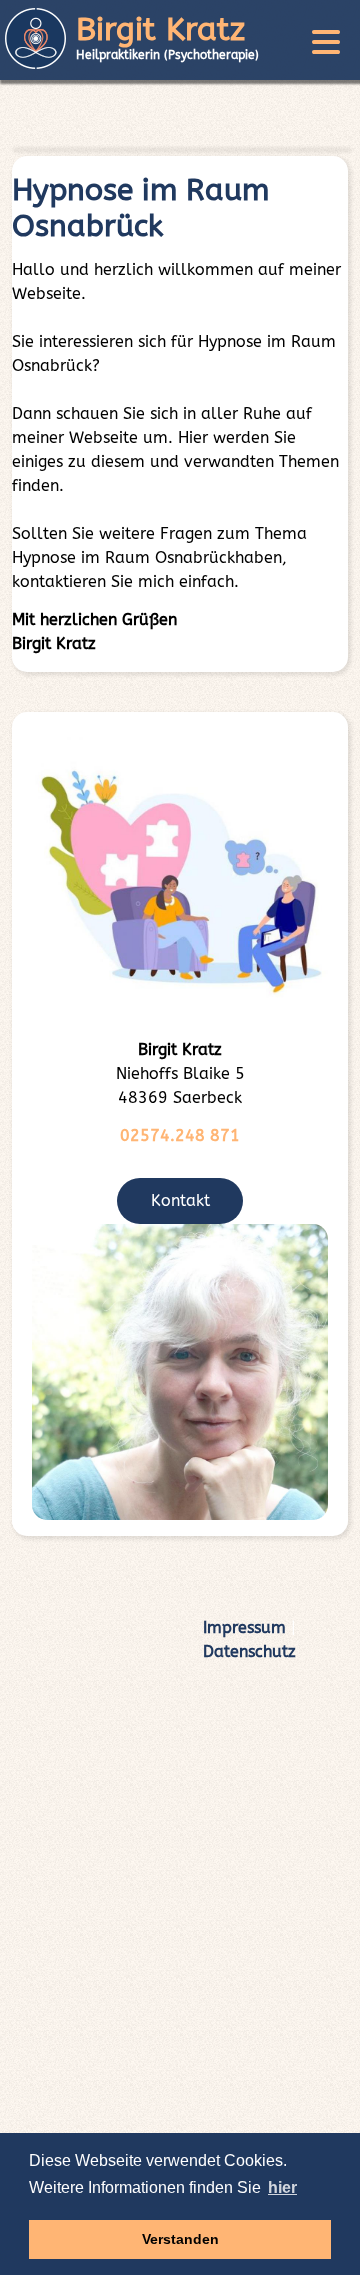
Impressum (244, 1627)
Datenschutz (249, 1651)
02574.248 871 (180, 1135)
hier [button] (282, 2187)
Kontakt (180, 1200)
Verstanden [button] (180, 2239)
